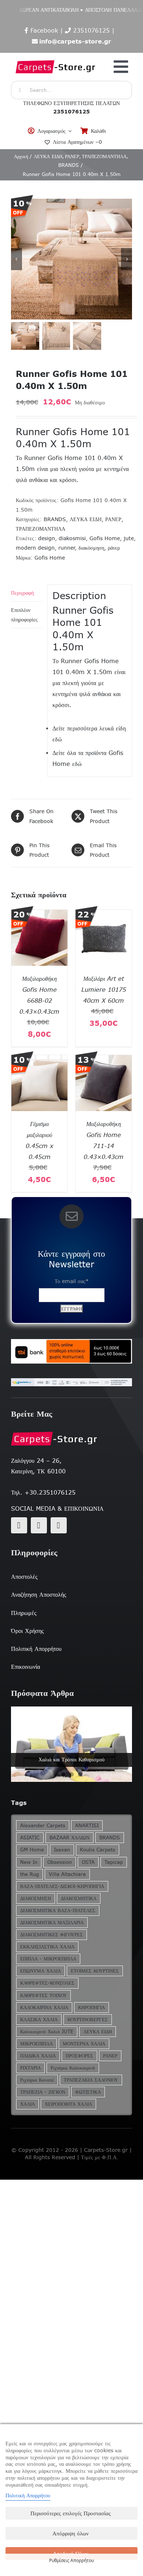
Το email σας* (72, 1281)
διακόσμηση (91, 548)
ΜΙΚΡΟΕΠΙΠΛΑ (36, 2044)
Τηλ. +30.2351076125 (43, 1492)
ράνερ (114, 548)
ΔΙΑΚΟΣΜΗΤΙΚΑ (79, 1898)
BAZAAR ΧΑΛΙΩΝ (69, 1838)
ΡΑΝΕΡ (113, 519)
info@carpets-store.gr (75, 41)
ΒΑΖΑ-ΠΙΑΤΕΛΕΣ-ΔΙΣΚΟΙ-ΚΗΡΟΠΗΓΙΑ (62, 1886)
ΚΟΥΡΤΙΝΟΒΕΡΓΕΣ (88, 2020)
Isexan (62, 1850)
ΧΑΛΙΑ (27, 2104)
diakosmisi (72, 538)
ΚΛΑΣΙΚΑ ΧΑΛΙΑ (39, 2020)
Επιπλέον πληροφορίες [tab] (24, 615)
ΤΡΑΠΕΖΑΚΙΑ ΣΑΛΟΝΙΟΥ (91, 2080)
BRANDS (55, 519)
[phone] (59, 1525)
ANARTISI (87, 1826)
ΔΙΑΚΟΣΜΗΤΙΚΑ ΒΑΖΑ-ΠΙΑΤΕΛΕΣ (58, 1910)
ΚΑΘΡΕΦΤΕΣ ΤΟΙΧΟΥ (43, 1995)
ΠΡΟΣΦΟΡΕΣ (79, 2056)
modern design (35, 548)
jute (129, 538)
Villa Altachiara (67, 1874)
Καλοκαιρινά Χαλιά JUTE (47, 2032)
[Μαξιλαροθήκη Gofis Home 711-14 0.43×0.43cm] (104, 1060)
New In (29, 1862)
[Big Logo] (56, 57)
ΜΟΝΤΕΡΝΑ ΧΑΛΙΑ (84, 2044)
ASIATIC (30, 1838)
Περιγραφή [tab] (22, 593)
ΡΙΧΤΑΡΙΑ (30, 2068)
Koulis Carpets (98, 1850)
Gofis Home (105, 538)
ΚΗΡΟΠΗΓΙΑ (91, 2007)
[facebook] (19, 1525)
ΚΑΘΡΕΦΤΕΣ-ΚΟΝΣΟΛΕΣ (47, 1983)
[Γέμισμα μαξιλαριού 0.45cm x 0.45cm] (39, 1060)
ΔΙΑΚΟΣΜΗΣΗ (36, 1898)
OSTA (88, 1862)
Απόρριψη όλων (71, 2533)
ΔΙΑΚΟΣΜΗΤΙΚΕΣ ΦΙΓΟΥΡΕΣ (52, 1935)
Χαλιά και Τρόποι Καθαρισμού (71, 1760)
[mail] (39, 1525)
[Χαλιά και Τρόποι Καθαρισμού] (71, 1744)
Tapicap (114, 1862)
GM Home (32, 1850)
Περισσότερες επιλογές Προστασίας (71, 2513)
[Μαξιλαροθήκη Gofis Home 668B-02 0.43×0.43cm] (39, 915)
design (47, 538)
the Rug (30, 1874)
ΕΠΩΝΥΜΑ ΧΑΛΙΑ (41, 1971)
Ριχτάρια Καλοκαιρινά (73, 2068)
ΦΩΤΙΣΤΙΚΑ (88, 2092)
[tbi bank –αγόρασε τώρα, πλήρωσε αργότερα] (71, 1351)
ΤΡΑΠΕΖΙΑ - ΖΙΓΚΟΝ (43, 2092)
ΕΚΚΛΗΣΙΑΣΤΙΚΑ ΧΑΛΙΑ (47, 1947)
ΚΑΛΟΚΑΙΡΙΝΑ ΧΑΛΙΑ (44, 2007)
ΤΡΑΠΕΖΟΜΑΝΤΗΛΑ (41, 529)
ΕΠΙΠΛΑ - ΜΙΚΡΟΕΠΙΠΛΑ (48, 1959)
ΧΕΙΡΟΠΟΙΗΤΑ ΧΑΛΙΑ (68, 2104)
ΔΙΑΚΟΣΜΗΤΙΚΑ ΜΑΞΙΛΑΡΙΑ (52, 1923)
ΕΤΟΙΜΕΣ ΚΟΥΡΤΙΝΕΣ (95, 1971)
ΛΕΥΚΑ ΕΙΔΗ (86, 519)
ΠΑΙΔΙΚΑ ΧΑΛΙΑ (38, 2056)
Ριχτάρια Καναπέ (37, 2080)
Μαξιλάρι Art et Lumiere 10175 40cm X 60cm (104, 990)
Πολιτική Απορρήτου (28, 2495)
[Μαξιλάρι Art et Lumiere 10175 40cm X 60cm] (104, 915)
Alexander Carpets (43, 1826)
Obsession (60, 1862)
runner (67, 548)
